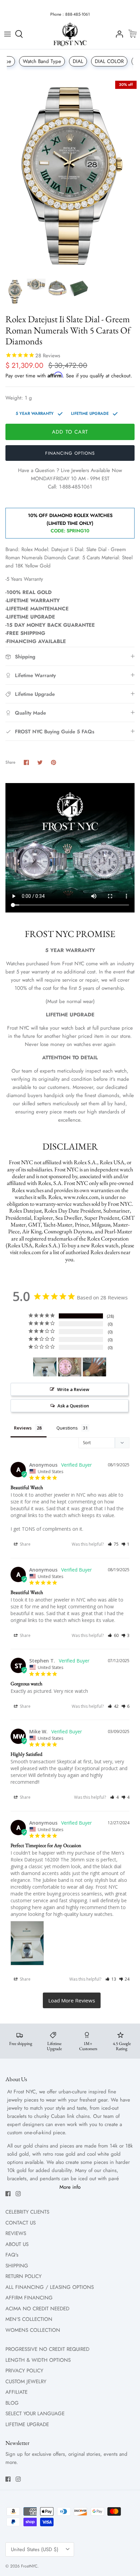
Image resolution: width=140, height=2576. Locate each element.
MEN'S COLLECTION (29, 2319)
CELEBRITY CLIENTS (27, 2212)
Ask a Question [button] (73, 1406)
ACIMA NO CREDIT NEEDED (37, 2309)
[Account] (118, 34)
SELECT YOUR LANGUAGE (35, 2414)
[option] (70, 176)
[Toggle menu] (7, 34)
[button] (113, 1544)
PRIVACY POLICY (24, 2371)
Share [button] (25, 1544)
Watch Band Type (42, 61)
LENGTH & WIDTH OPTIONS (38, 2360)
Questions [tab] (67, 1428)
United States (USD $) (35, 2549)
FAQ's (12, 2255)
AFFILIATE (16, 2392)
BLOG (12, 2403)
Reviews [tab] (23, 1428)
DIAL (78, 61)
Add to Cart (70, 432)
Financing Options (70, 453)
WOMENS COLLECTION (33, 2330)
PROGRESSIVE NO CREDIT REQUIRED (47, 2349)
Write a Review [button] (73, 1389)
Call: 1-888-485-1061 (70, 487)
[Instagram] (18, 2194)
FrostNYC (29, 2566)
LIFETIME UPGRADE (27, 2424)
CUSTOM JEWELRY (26, 2382)
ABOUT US (17, 2244)
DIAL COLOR (109, 61)
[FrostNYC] (70, 34)
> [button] (72, 2000)
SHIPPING (17, 2266)
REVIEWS (16, 2233)
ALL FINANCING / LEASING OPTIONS (50, 2287)
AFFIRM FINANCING (29, 2298)
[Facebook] (8, 2194)
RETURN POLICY (23, 2276)
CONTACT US (21, 2223)
